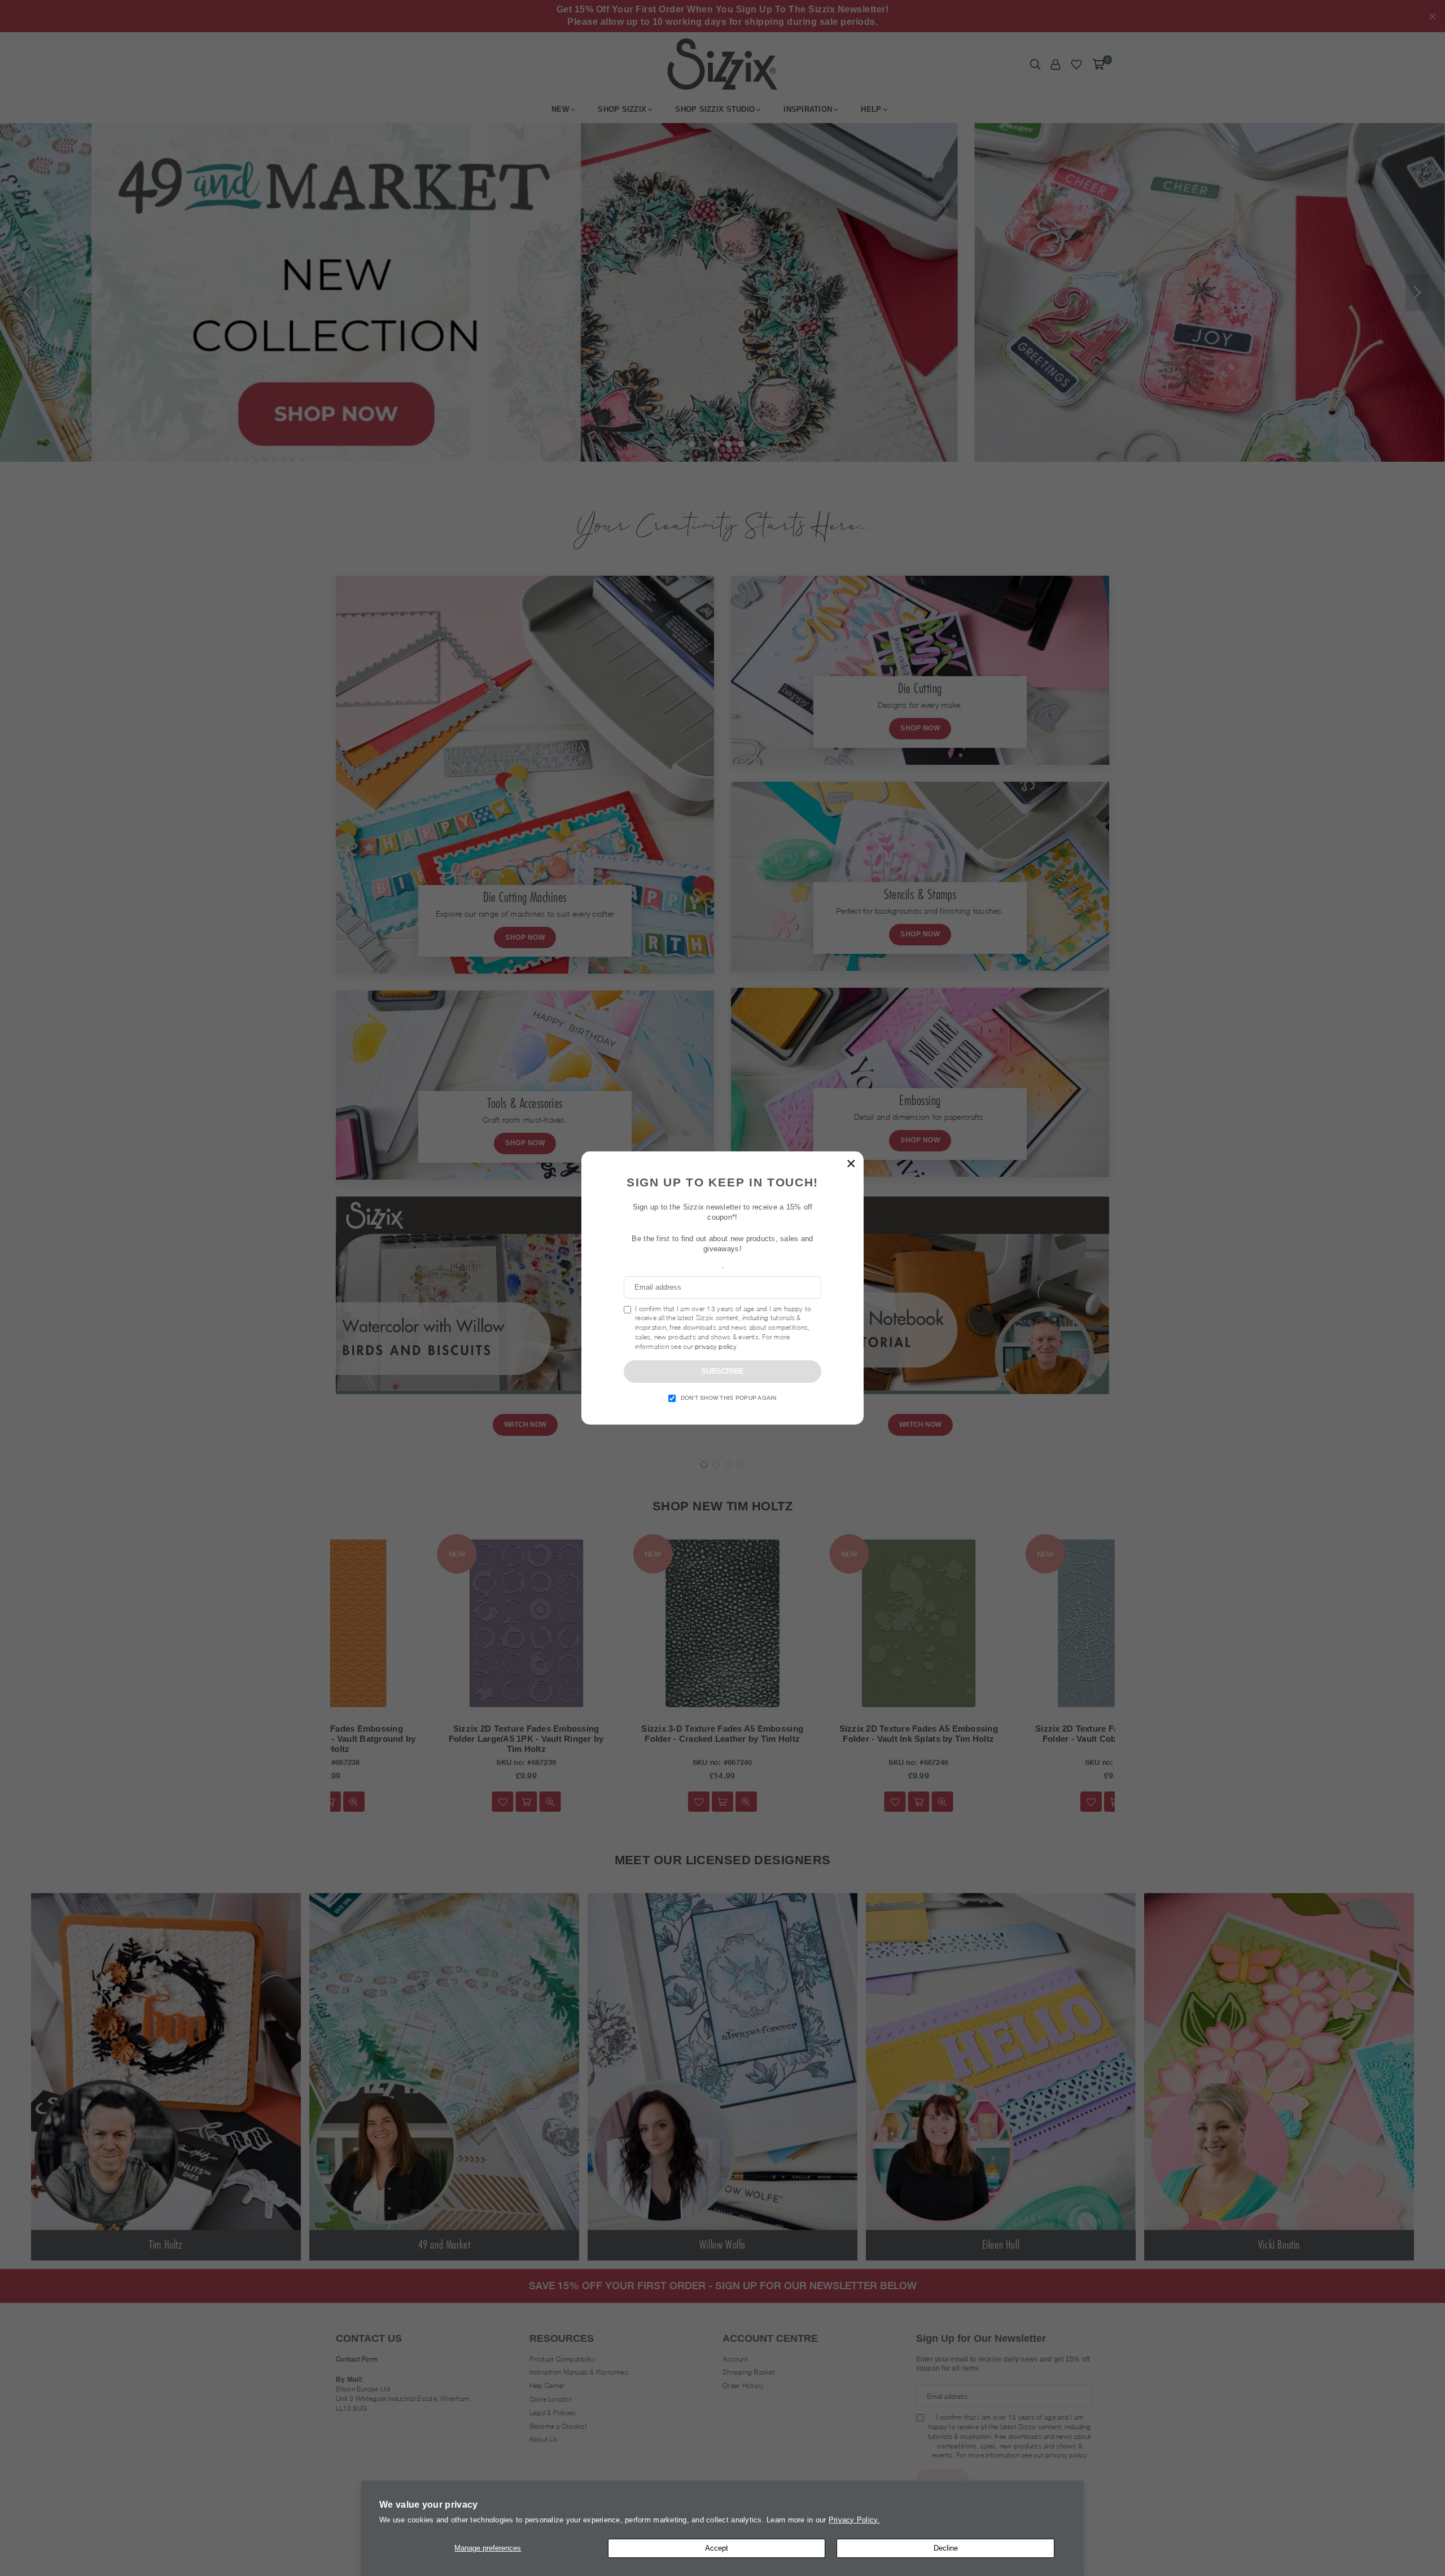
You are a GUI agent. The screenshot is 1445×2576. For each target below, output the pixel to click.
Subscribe (722, 1371)
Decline (946, 2548)
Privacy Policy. (854, 2520)
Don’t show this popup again (729, 1398)
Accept (717, 2548)
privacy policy (716, 1346)
